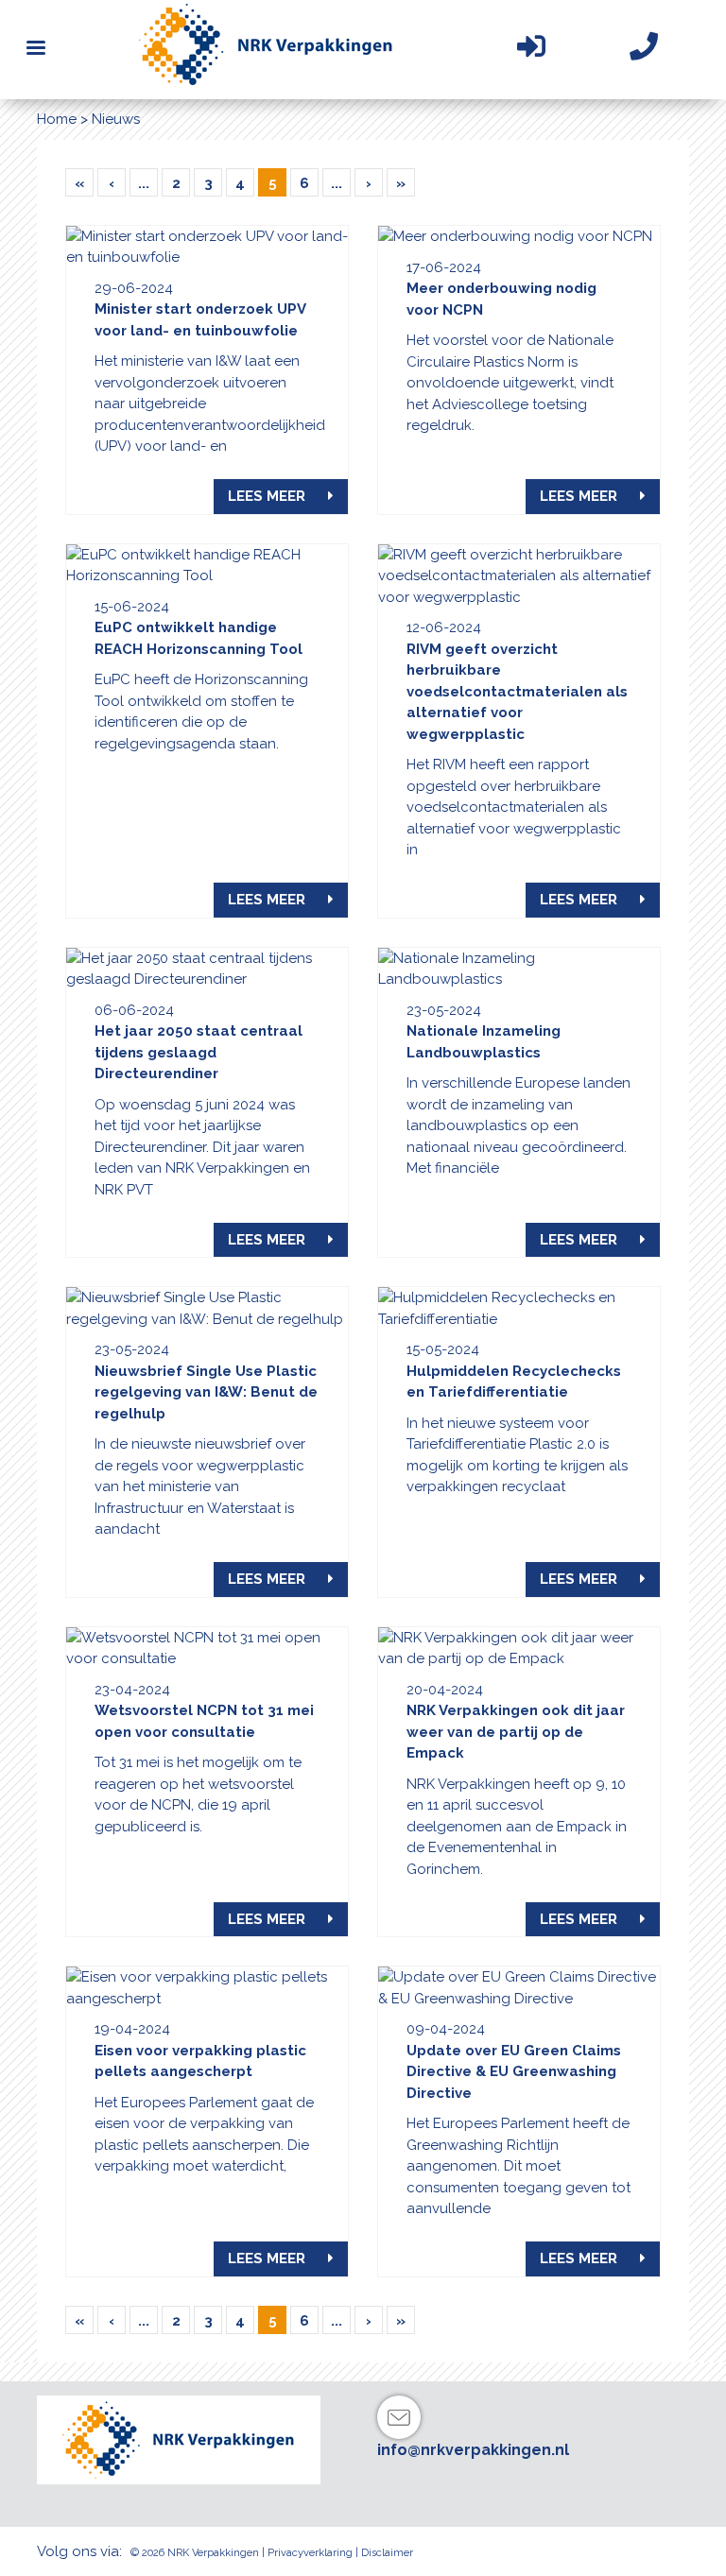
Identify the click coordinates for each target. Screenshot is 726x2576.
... (144, 183)
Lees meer (268, 496)
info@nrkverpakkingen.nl (473, 2450)
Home (57, 119)
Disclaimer (387, 2553)
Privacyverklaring (310, 2553)
